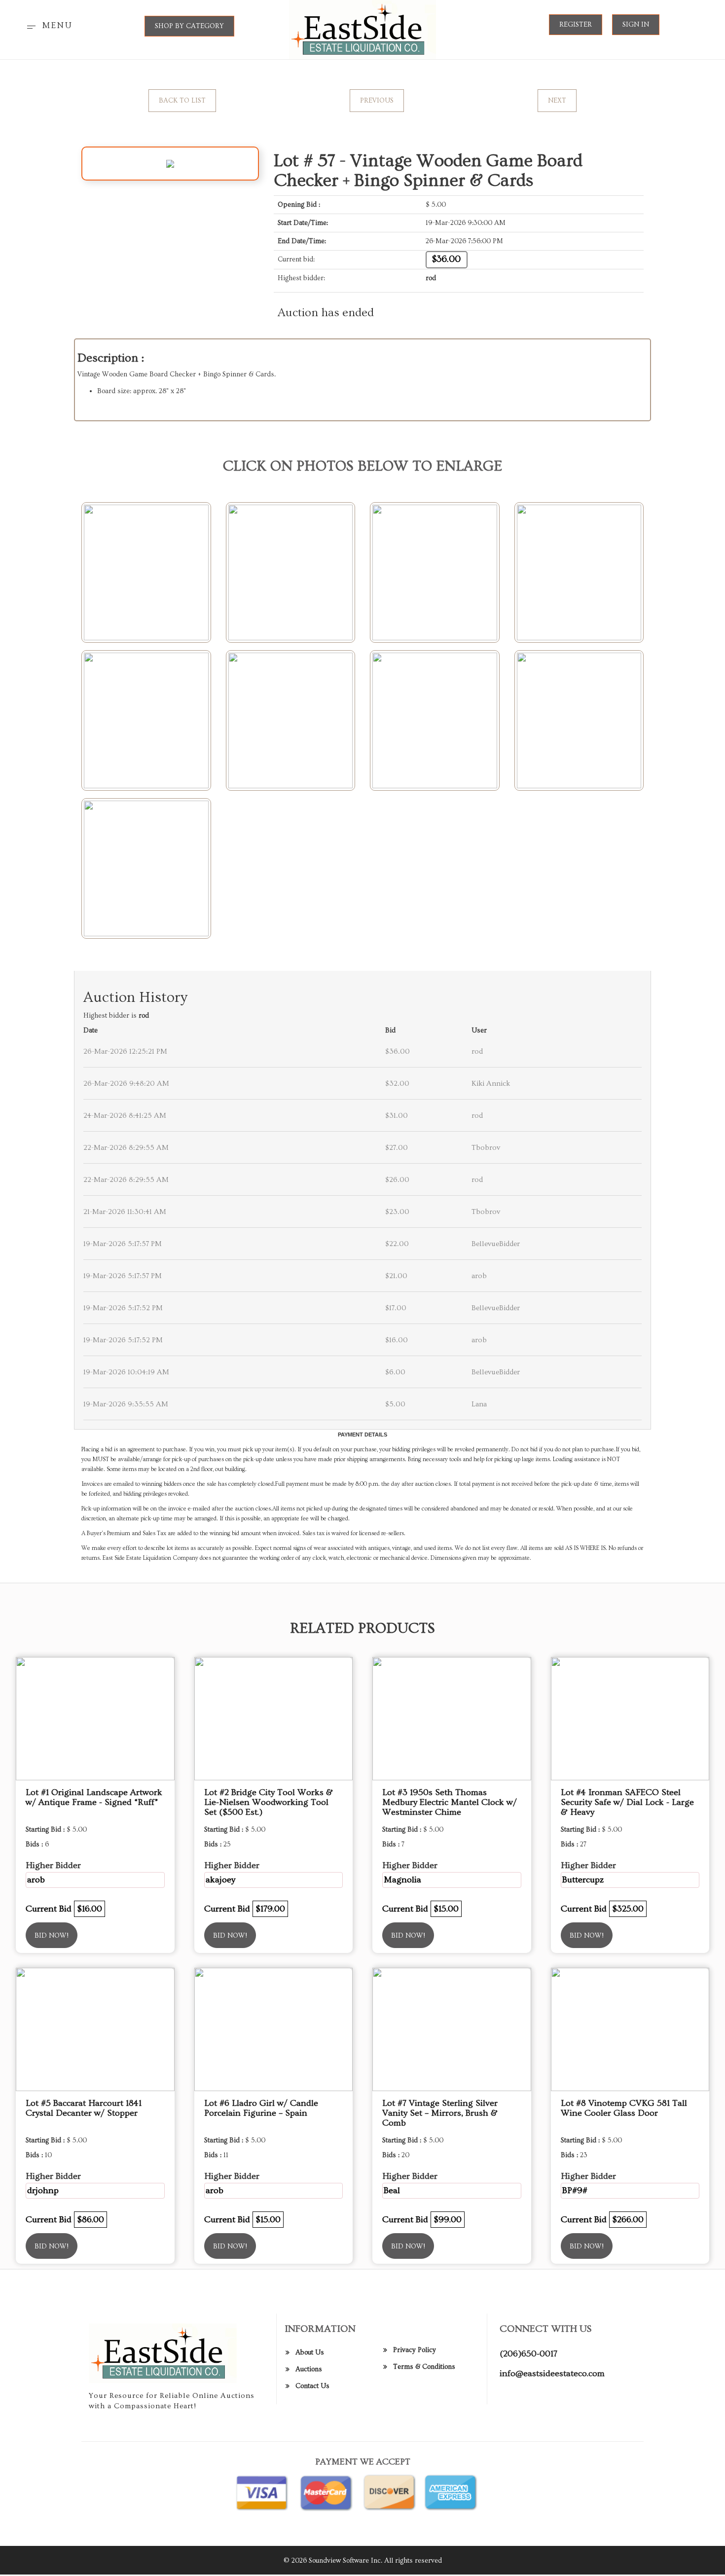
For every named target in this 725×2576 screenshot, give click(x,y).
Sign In (636, 25)
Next (557, 101)
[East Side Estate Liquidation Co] (363, 28)
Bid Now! (52, 1936)
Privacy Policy (415, 2350)
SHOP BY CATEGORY (189, 26)
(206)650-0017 (528, 2354)
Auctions (309, 2369)
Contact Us (312, 2386)
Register (576, 25)
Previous (377, 101)
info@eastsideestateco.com (552, 2374)
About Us (310, 2353)
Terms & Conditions (424, 2367)
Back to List (182, 101)
